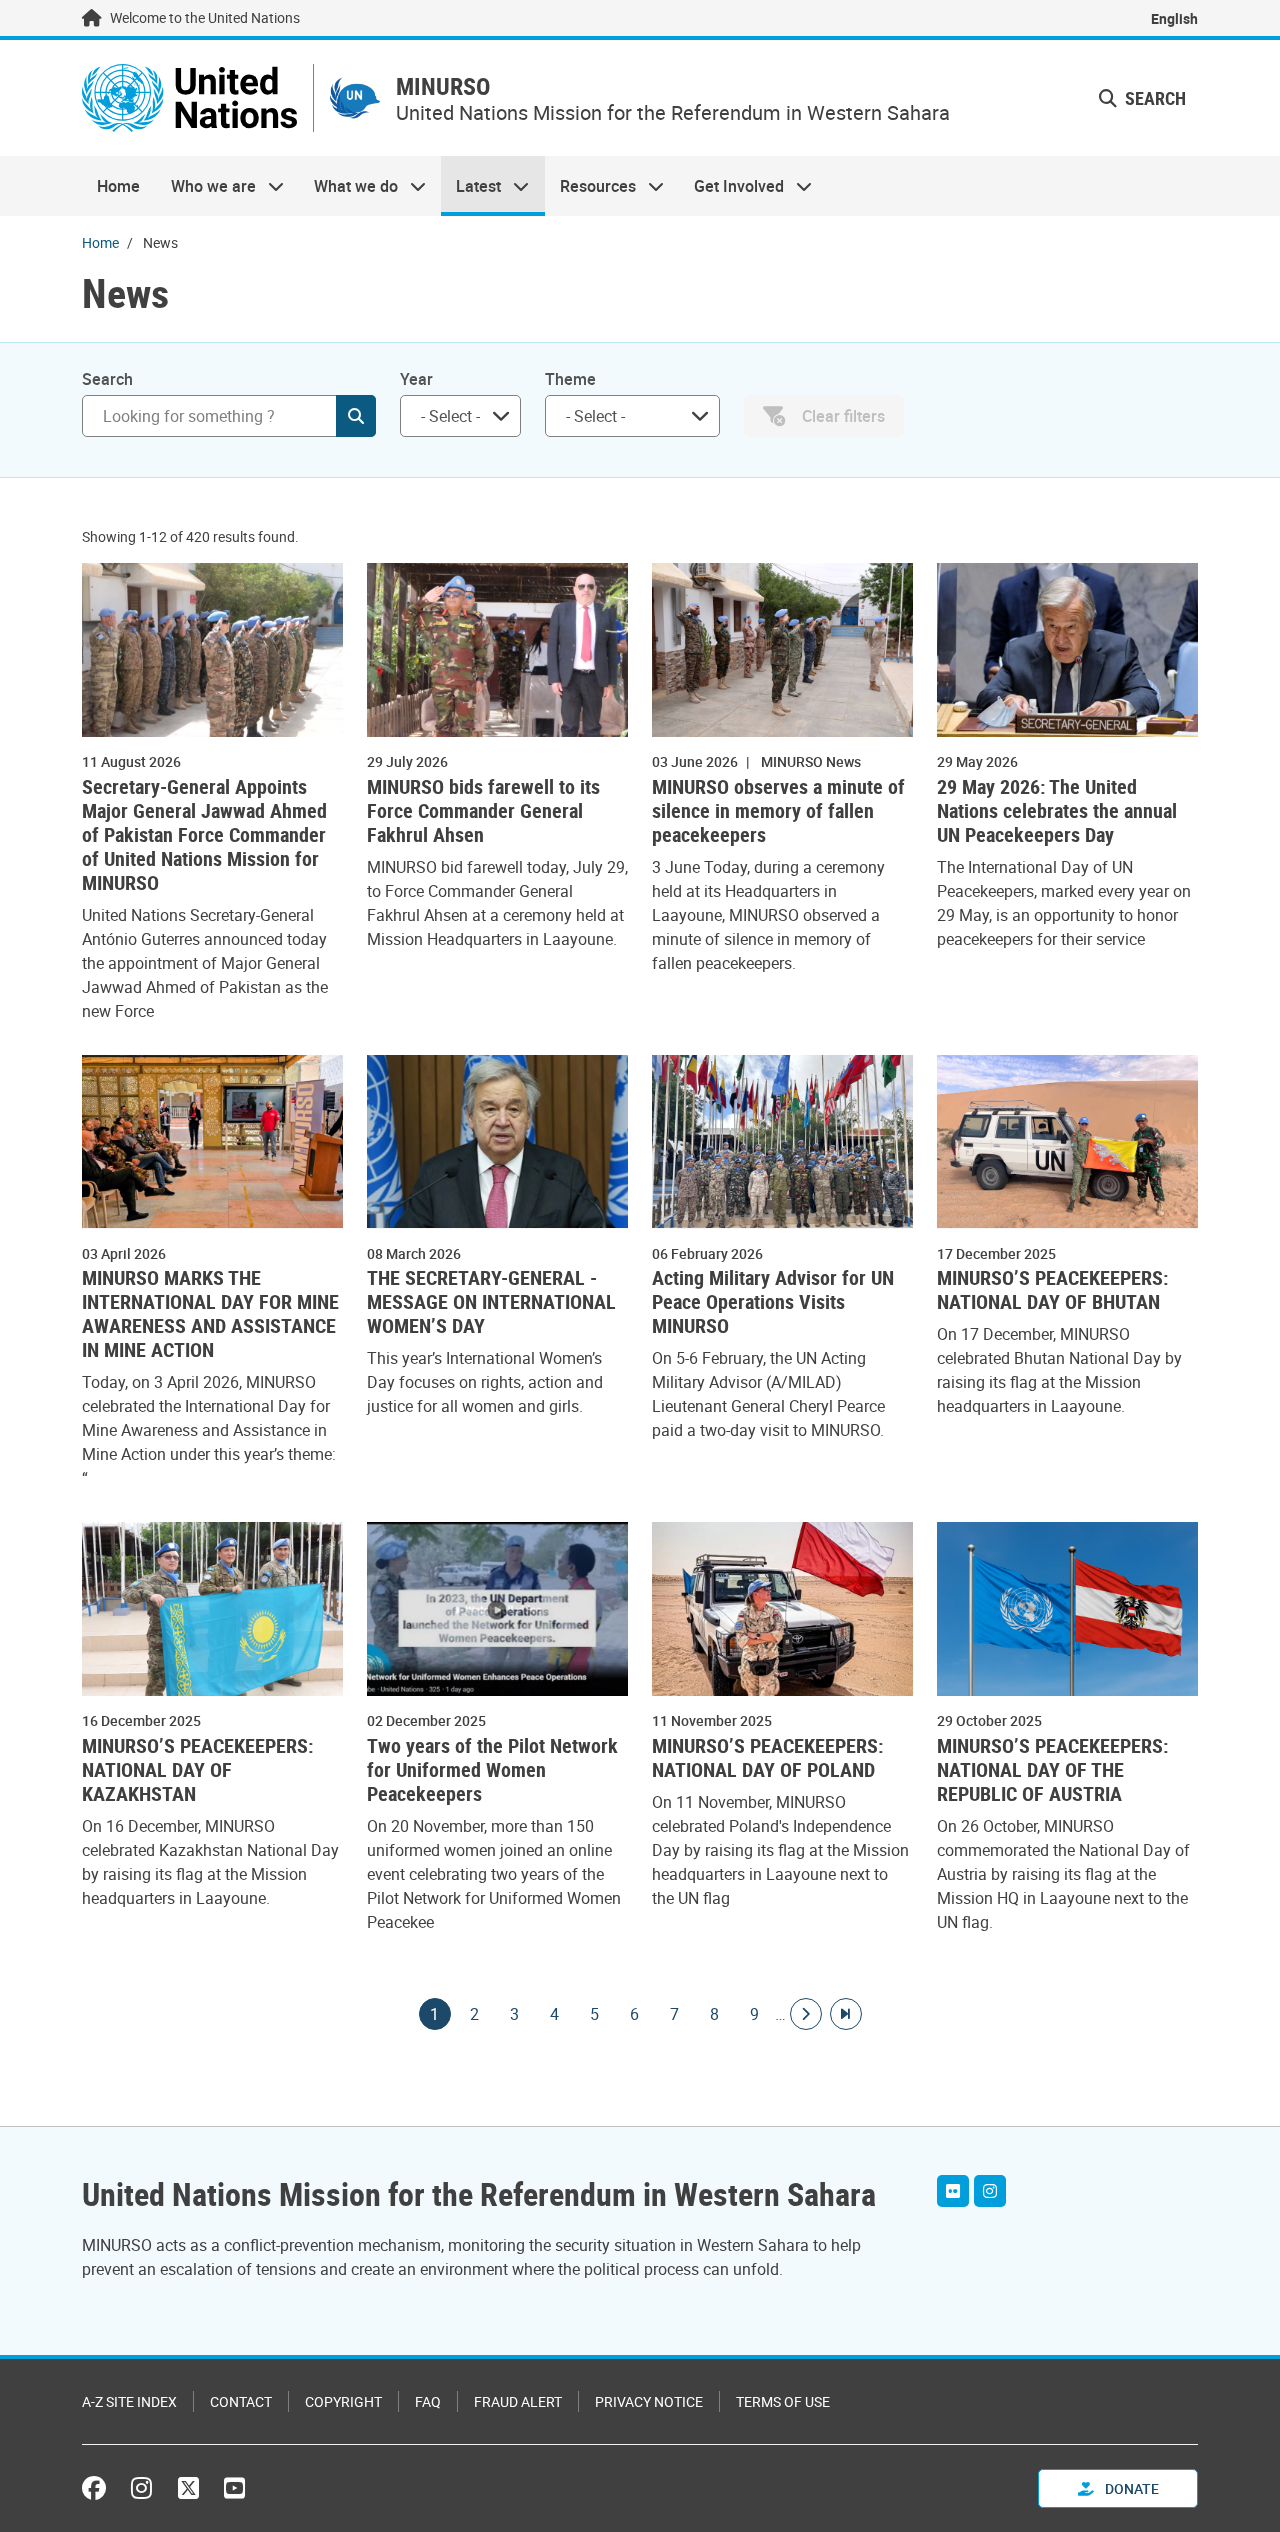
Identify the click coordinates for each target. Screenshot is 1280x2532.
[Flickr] (953, 2191)
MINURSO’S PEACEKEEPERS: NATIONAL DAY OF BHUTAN (1052, 1290)
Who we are (205, 186)
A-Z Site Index (129, 2401)
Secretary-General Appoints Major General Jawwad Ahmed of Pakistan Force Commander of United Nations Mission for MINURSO (204, 835)
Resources (590, 186)
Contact (241, 2401)
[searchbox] (452, 416)
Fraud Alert (518, 2401)
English (1174, 18)
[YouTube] (234, 2488)
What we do (348, 186)
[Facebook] (99, 2488)
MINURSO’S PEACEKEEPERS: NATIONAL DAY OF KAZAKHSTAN (197, 1770)
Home (118, 186)
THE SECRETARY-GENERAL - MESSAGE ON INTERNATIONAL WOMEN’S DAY (491, 1302)
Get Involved (731, 186)
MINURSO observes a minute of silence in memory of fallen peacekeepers (778, 811)
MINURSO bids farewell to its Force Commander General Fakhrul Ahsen (483, 811)
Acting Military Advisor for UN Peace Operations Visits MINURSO (773, 1302)
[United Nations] (189, 98)
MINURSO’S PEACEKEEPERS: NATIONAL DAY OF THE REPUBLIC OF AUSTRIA (1052, 1770)
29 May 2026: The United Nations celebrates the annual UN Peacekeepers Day (1057, 811)
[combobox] (460, 416)
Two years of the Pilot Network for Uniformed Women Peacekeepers (492, 1770)
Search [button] (1153, 98)
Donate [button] (1130, 2488)
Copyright (343, 2401)
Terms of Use (783, 2401)
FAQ (428, 2401)
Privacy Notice (649, 2401)
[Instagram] (990, 2191)
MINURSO (443, 86)
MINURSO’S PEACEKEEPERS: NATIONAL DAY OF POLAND (767, 1758)
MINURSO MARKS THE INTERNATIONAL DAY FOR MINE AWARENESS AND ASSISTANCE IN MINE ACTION (210, 1314)
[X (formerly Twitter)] (188, 2488)
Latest (471, 186)
